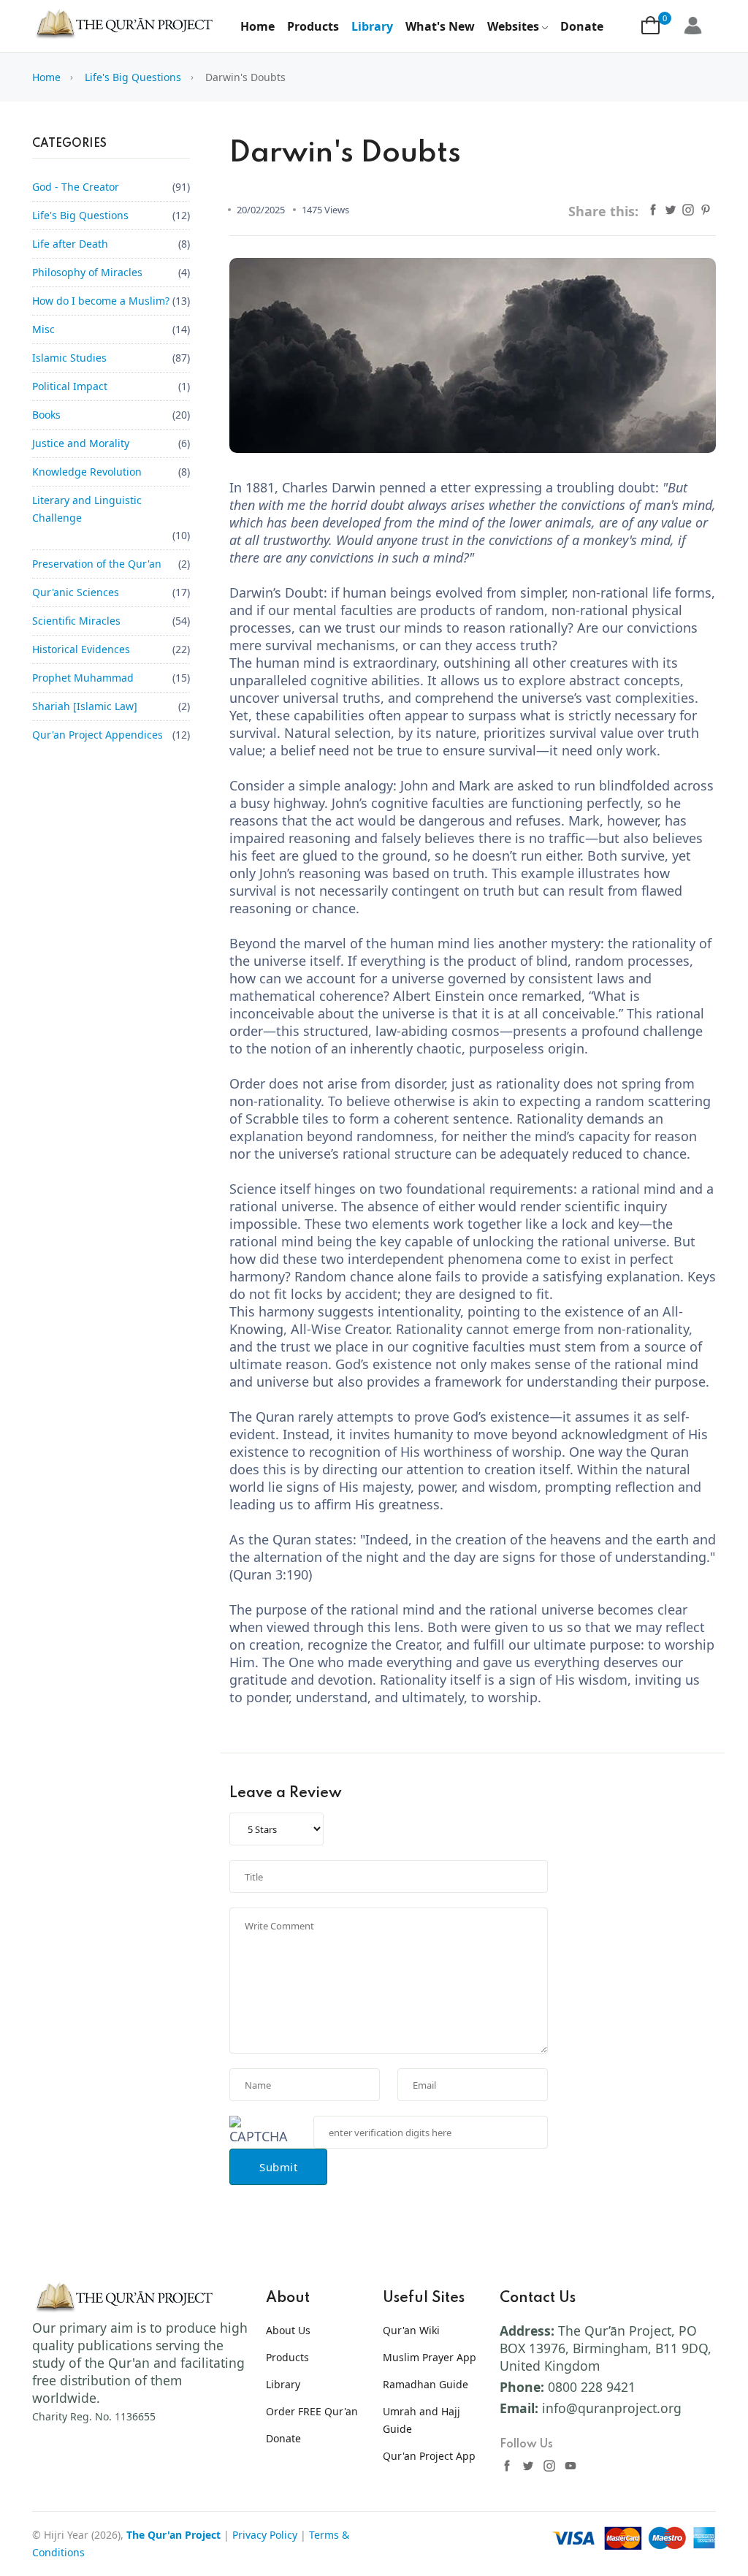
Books (46, 415)
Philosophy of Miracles (87, 272)
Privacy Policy (265, 2535)
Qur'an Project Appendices (98, 735)
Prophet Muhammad (83, 678)
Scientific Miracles (76, 621)
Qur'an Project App (429, 2456)
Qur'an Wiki (411, 2330)
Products (313, 26)
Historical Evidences (81, 649)
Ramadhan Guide (425, 2384)
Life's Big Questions (133, 77)
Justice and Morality (81, 443)
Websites (513, 26)
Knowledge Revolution (87, 472)
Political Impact (70, 386)
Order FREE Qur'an (312, 2411)
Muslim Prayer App (430, 2357)
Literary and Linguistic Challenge (87, 509)
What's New (440, 26)
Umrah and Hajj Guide (421, 2420)
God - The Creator (76, 187)
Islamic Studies (69, 358)
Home (257, 26)
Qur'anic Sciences (76, 592)
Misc (43, 329)
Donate (582, 26)
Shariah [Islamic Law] (85, 706)
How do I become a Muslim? (101, 301)
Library (372, 26)
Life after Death (70, 244)
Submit (278, 2167)
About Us (288, 2330)
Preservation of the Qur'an (97, 564)
